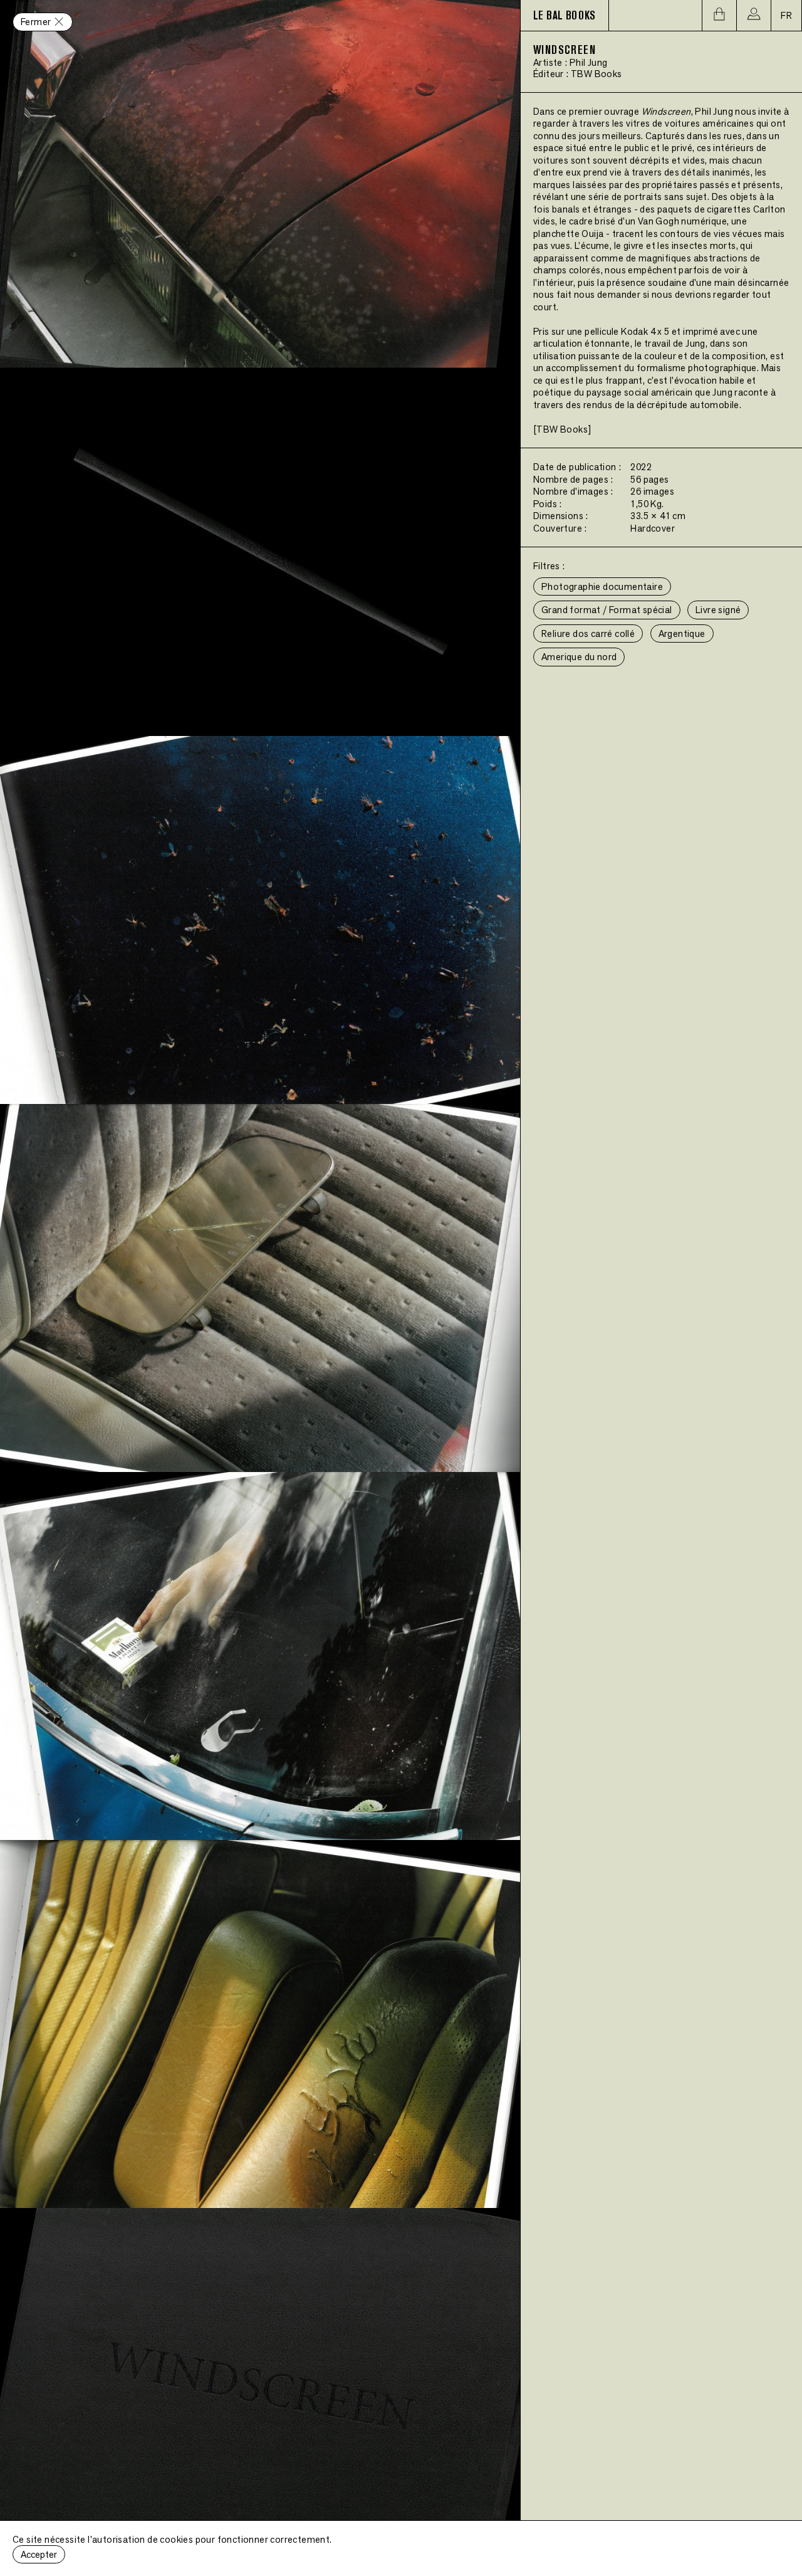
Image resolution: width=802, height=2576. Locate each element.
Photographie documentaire (602, 586)
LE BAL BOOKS (565, 16)
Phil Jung (589, 62)
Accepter (39, 2554)
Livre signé (718, 610)
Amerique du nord (579, 657)
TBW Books (596, 74)
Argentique (682, 633)
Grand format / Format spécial (607, 610)
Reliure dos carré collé (588, 633)
